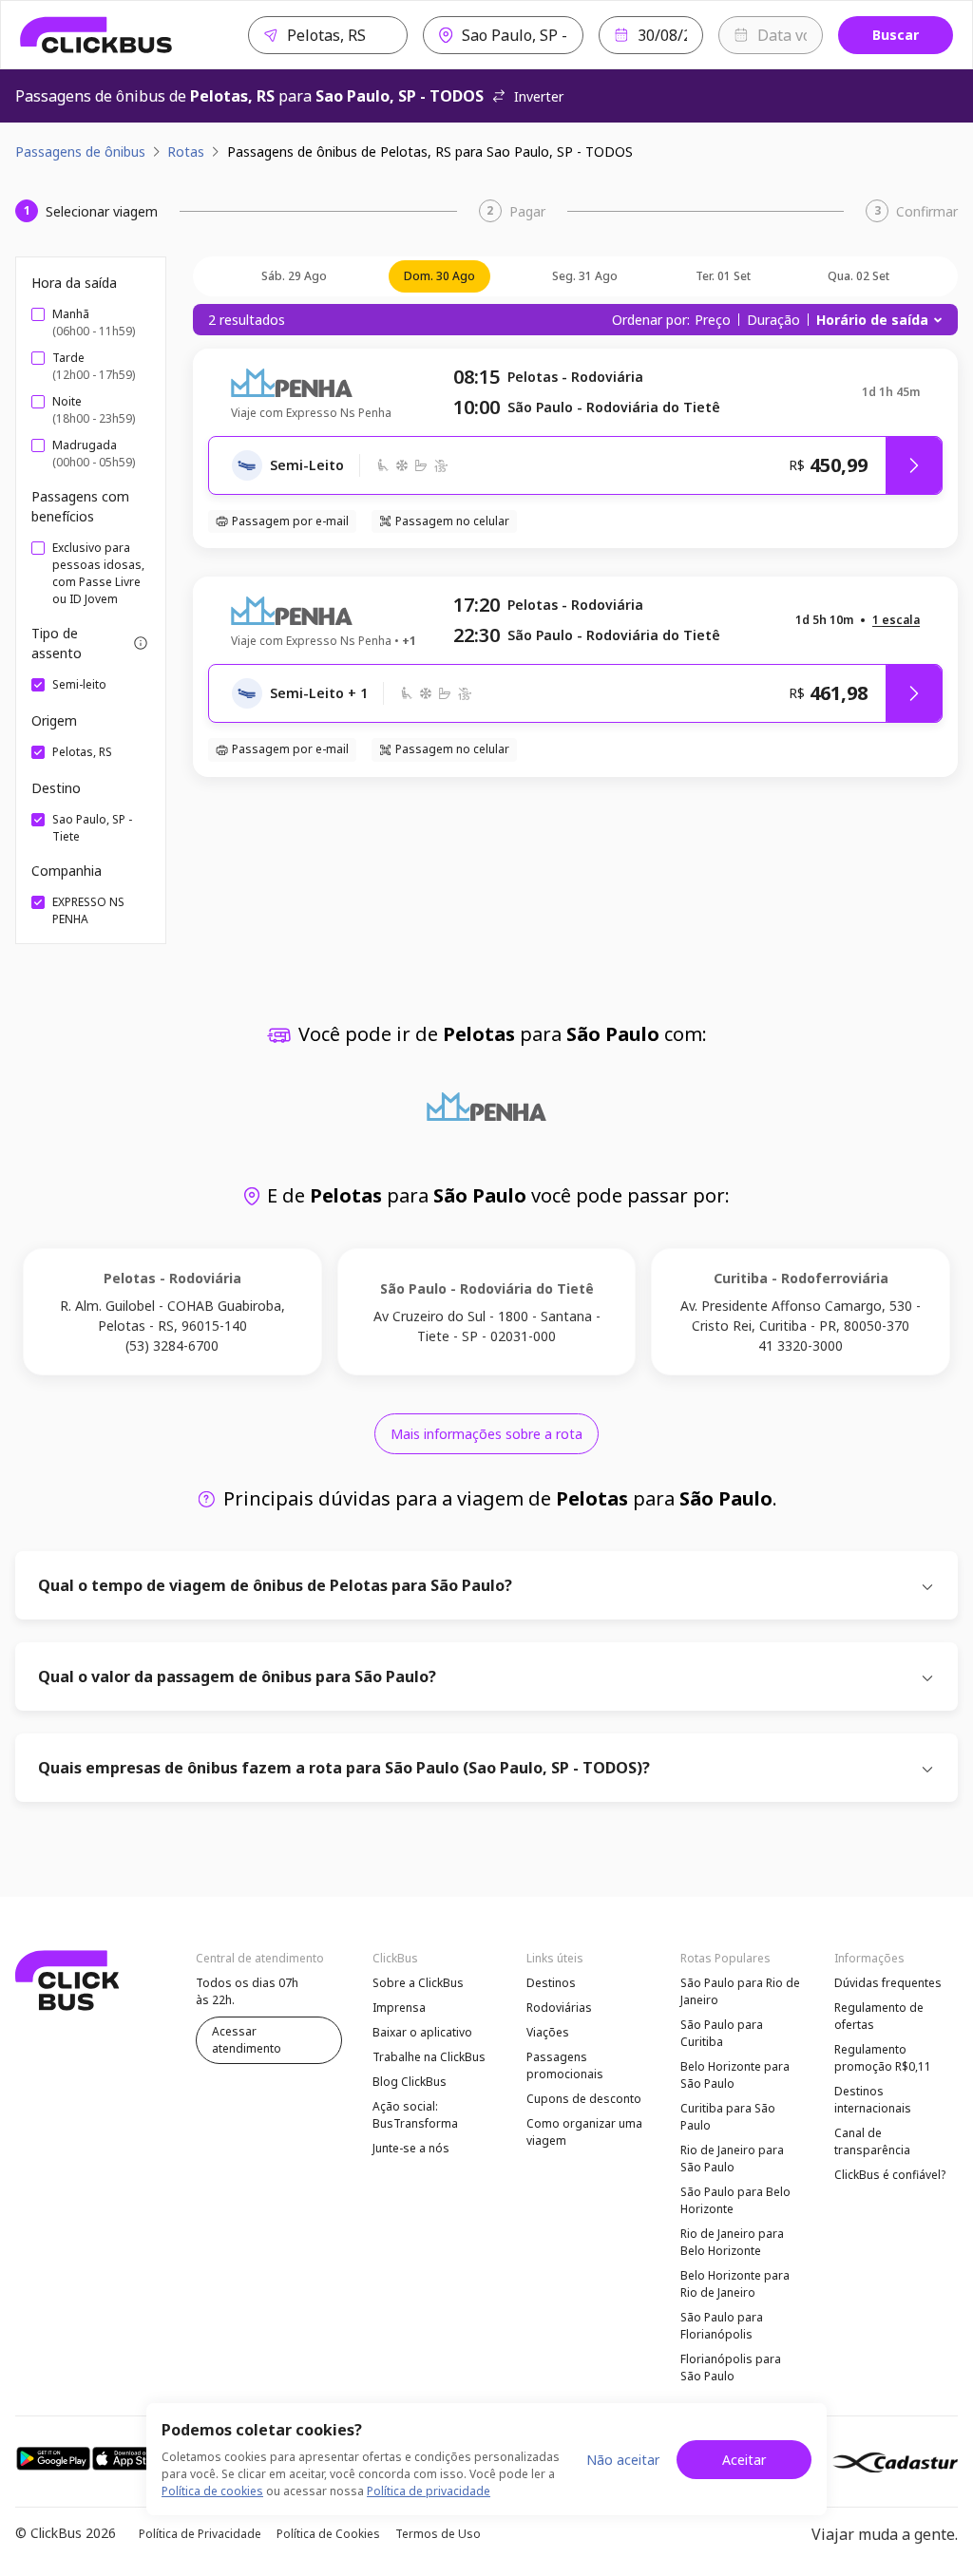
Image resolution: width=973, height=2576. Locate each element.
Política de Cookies (328, 2534)
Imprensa (399, 2008)
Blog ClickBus (410, 2082)
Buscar (896, 35)
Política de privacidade (429, 2491)
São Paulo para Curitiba (722, 2033)
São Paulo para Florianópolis (722, 2326)
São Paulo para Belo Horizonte (735, 2200)
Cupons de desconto (584, 2099)
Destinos (551, 1983)
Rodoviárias (559, 2008)
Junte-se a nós (411, 2148)
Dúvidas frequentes (888, 1983)
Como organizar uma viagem (584, 2132)
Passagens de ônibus (80, 152)
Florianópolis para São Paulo (731, 2368)
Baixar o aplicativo (422, 2032)
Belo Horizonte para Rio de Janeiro (735, 2284)
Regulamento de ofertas (879, 2016)
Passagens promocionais (565, 2065)
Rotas (186, 152)
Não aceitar (623, 2460)
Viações (548, 2032)
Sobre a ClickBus (418, 1983)
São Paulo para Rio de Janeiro (740, 1991)
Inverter (539, 96)
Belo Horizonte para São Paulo (735, 2075)
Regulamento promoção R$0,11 (883, 2058)
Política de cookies (212, 2491)
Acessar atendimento (247, 2040)
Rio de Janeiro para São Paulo (732, 2159)
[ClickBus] (96, 35)
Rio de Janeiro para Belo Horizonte (732, 2242)
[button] (896, 621)
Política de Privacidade (200, 2534)
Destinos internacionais (873, 2100)
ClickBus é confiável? (890, 2175)
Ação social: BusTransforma (415, 2115)
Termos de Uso (438, 2534)
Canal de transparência (872, 2141)
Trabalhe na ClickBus (429, 2057)
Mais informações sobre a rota (486, 1434)
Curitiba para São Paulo (728, 2117)
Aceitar (744, 2460)
